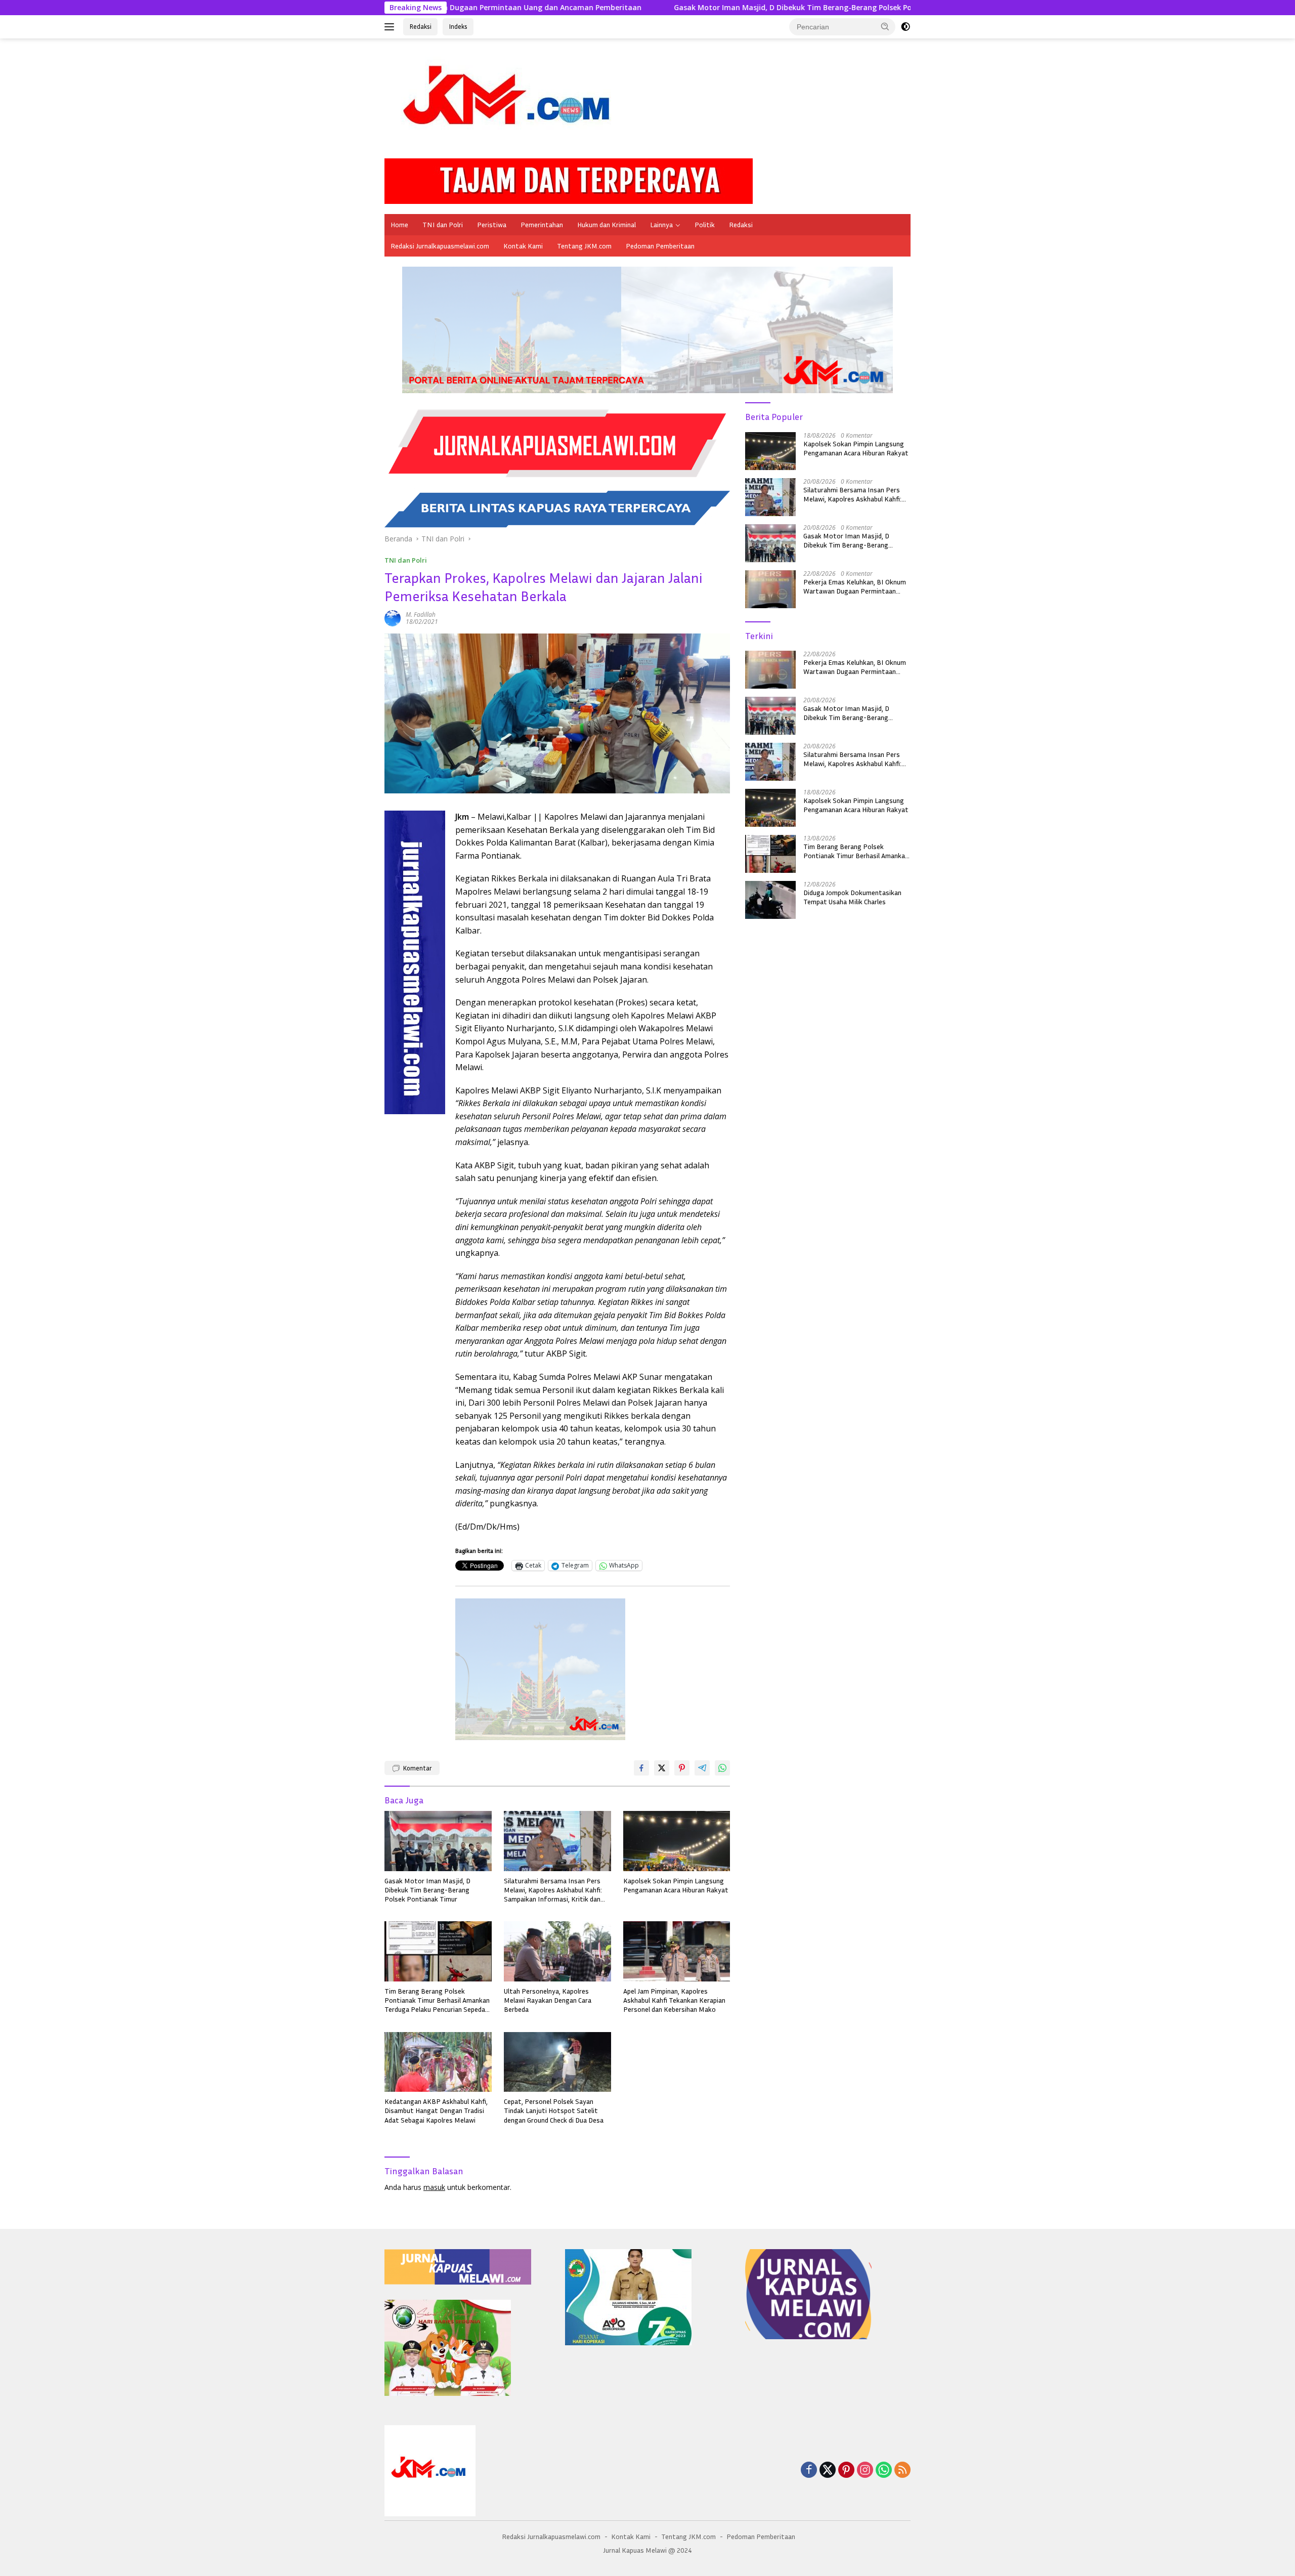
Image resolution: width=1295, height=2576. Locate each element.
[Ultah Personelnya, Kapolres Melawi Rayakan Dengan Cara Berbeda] (557, 1951)
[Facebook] (809, 2471)
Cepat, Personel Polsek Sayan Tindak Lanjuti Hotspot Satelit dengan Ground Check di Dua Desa (554, 2110)
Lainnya (661, 224)
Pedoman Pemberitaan (660, 246)
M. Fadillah (421, 615)
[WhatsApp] (884, 2471)
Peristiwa (492, 224)
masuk (434, 2187)
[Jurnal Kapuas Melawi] (511, 102)
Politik (705, 224)
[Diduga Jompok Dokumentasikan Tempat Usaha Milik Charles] (770, 900)
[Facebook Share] (641, 1768)
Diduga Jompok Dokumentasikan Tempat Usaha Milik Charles (852, 897)
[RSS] (902, 2471)
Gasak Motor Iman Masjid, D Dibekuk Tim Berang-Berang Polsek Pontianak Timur (610, 8)
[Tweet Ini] (662, 1768)
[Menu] (391, 27)
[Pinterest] (846, 2471)
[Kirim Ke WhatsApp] (722, 1768)
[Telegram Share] (702, 1768)
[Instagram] (865, 2471)
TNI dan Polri (443, 224)
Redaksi (420, 26)
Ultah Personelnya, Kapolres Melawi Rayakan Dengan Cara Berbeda (548, 2000)
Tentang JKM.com (584, 246)
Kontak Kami (523, 246)
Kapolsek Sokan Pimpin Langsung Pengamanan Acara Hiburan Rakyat (676, 1885)
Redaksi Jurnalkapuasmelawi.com (440, 246)
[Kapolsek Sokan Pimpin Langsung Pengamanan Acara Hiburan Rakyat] (677, 1841)
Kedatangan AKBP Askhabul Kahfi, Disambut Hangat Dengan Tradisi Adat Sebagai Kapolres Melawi (436, 2110)
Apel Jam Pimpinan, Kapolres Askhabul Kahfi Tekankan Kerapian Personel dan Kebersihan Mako (674, 2000)
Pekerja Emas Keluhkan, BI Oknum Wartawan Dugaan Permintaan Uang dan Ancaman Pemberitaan (855, 586)
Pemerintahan (542, 224)
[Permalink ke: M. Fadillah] (393, 618)
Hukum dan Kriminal (607, 224)
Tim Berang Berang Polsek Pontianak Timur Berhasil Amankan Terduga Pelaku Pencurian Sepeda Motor (437, 2000)
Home (399, 224)
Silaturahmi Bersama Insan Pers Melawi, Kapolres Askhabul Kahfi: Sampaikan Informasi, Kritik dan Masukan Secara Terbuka (553, 1890)
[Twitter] (828, 2471)
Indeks (458, 26)
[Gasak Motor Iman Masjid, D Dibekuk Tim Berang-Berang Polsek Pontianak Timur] (438, 1841)
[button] (885, 26)
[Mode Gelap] (905, 27)
